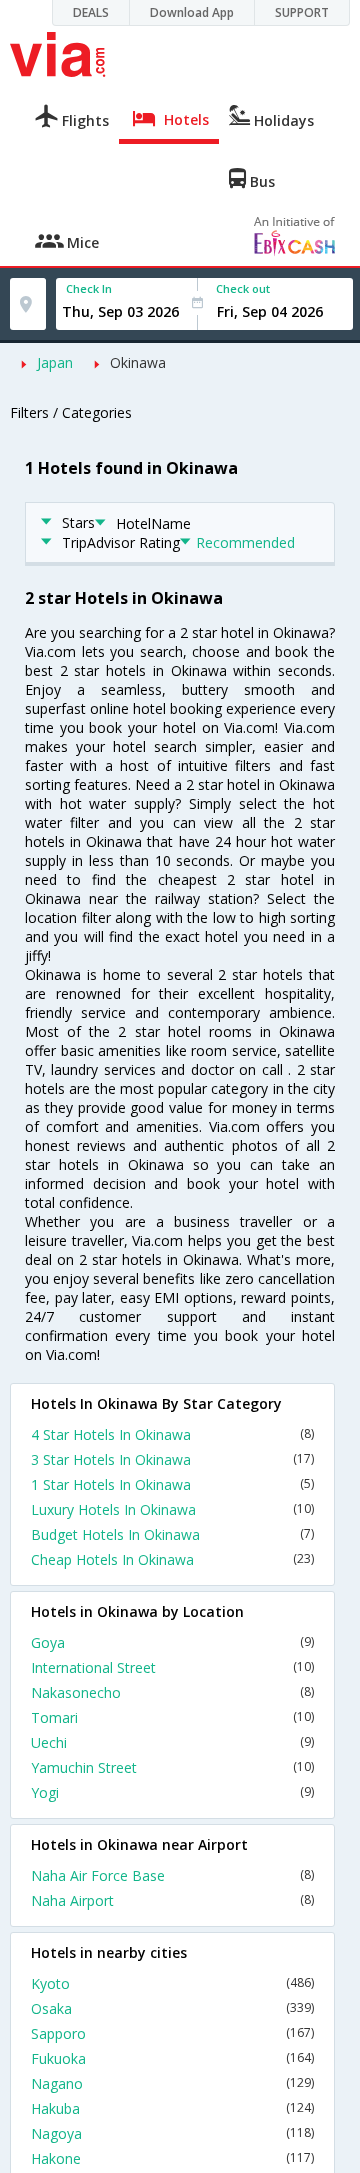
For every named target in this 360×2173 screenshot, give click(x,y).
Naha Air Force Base (172, 1875)
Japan (55, 362)
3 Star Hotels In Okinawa (172, 1459)
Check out (243, 288)
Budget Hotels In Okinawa (172, 1534)
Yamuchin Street (172, 1767)
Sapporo (172, 2033)
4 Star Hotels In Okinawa (172, 1434)
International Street (172, 1667)
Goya (172, 1642)
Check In (89, 288)
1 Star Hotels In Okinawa (172, 1484)
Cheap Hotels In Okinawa (172, 1559)
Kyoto (172, 1983)
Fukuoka (172, 2058)
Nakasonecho (172, 1692)
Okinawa (138, 362)
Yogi (172, 1792)
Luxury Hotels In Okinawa (172, 1509)
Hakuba (172, 2108)
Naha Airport (172, 1900)
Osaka (172, 2008)
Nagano (172, 2083)
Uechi (172, 1742)
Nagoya (172, 2133)
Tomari (172, 1717)
